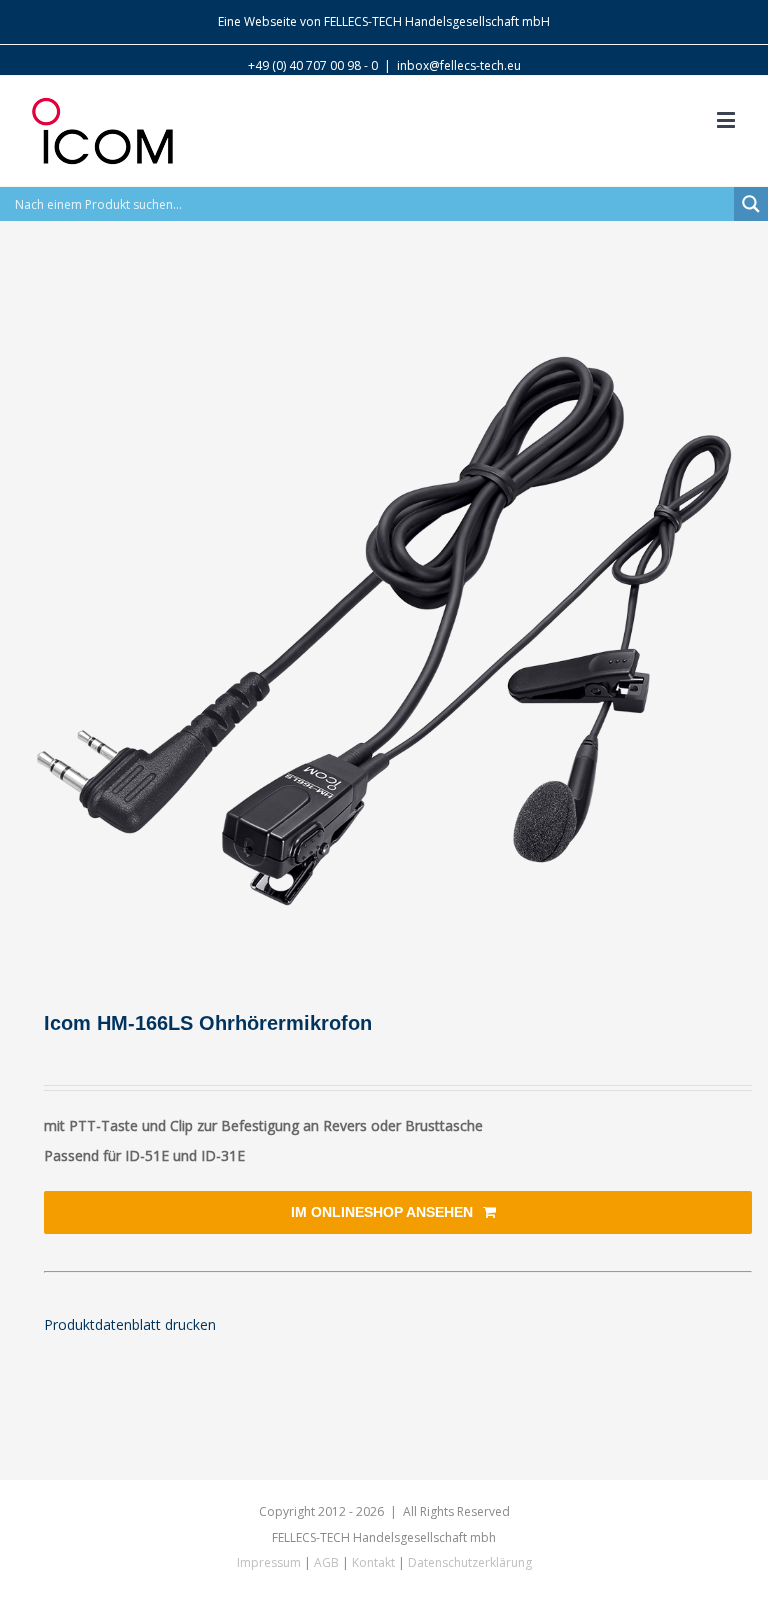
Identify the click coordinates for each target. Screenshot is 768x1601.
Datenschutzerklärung (470, 1562)
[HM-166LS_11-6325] (384, 631)
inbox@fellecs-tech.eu (459, 65)
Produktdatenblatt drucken (130, 1324)
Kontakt (373, 1562)
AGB (326, 1562)
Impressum (269, 1562)
